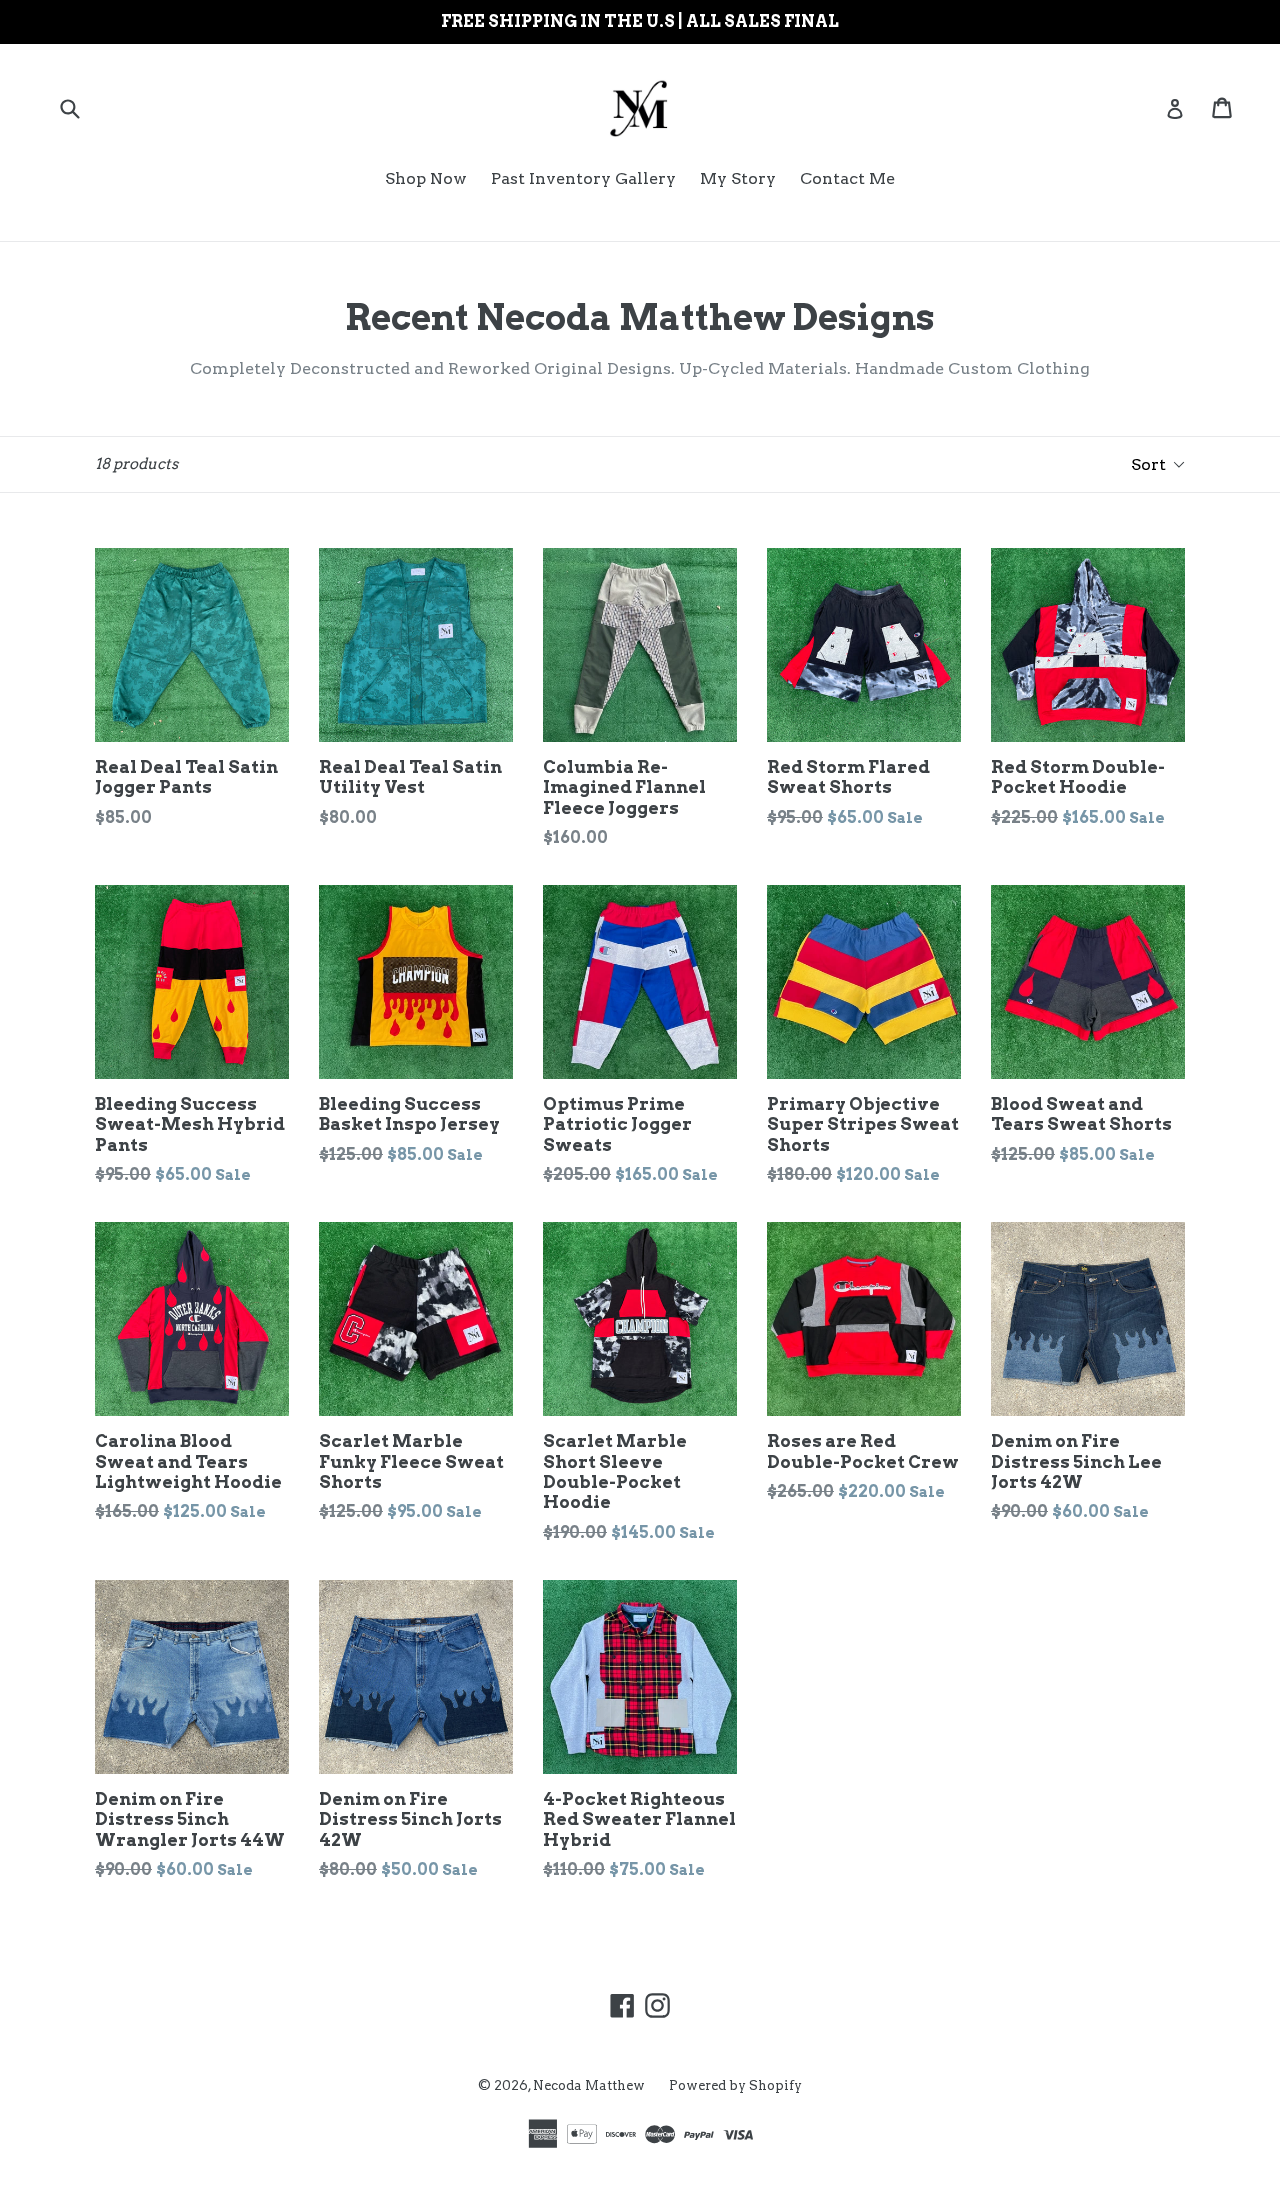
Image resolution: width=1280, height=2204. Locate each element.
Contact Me (847, 178)
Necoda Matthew (589, 2085)
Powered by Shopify (735, 2085)
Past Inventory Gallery (583, 178)
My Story (738, 178)
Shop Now (426, 178)
